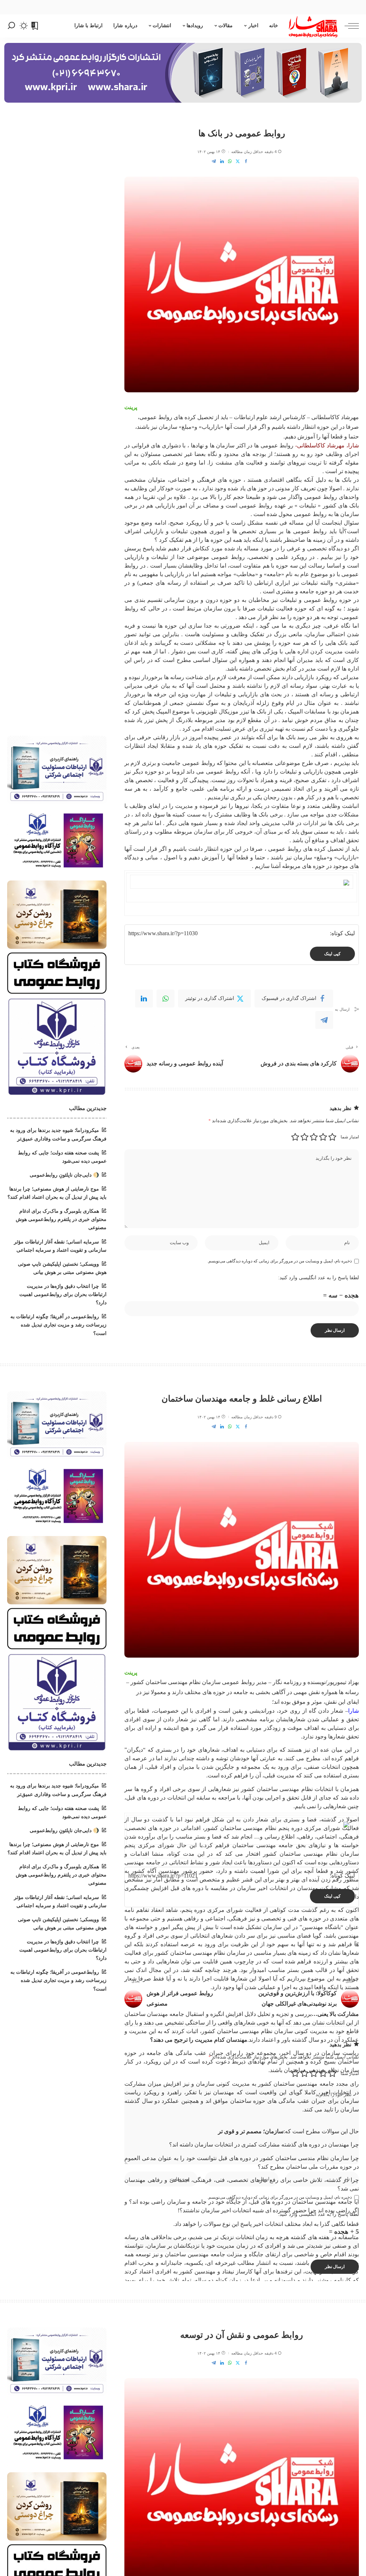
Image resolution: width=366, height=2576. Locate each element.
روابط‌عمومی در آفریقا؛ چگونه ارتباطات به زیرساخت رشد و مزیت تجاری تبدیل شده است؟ (58, 1325)
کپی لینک (332, 954)
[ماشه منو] (348, 26)
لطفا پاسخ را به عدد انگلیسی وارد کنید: (318, 1278)
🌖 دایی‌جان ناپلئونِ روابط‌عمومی (64, 1175)
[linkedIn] (144, 998)
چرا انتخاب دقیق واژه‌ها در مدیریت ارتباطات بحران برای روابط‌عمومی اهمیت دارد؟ (63, 1294)
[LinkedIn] (222, 161)
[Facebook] (246, 161)
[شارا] (313, 26)
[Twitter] (238, 161)
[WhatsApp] (230, 161)
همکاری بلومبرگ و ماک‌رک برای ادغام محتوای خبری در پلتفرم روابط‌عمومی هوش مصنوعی (61, 1219)
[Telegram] (214, 161)
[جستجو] (11, 26)
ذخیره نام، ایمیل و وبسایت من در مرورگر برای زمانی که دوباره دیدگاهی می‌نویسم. (280, 1261)
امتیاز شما (350, 1137)
